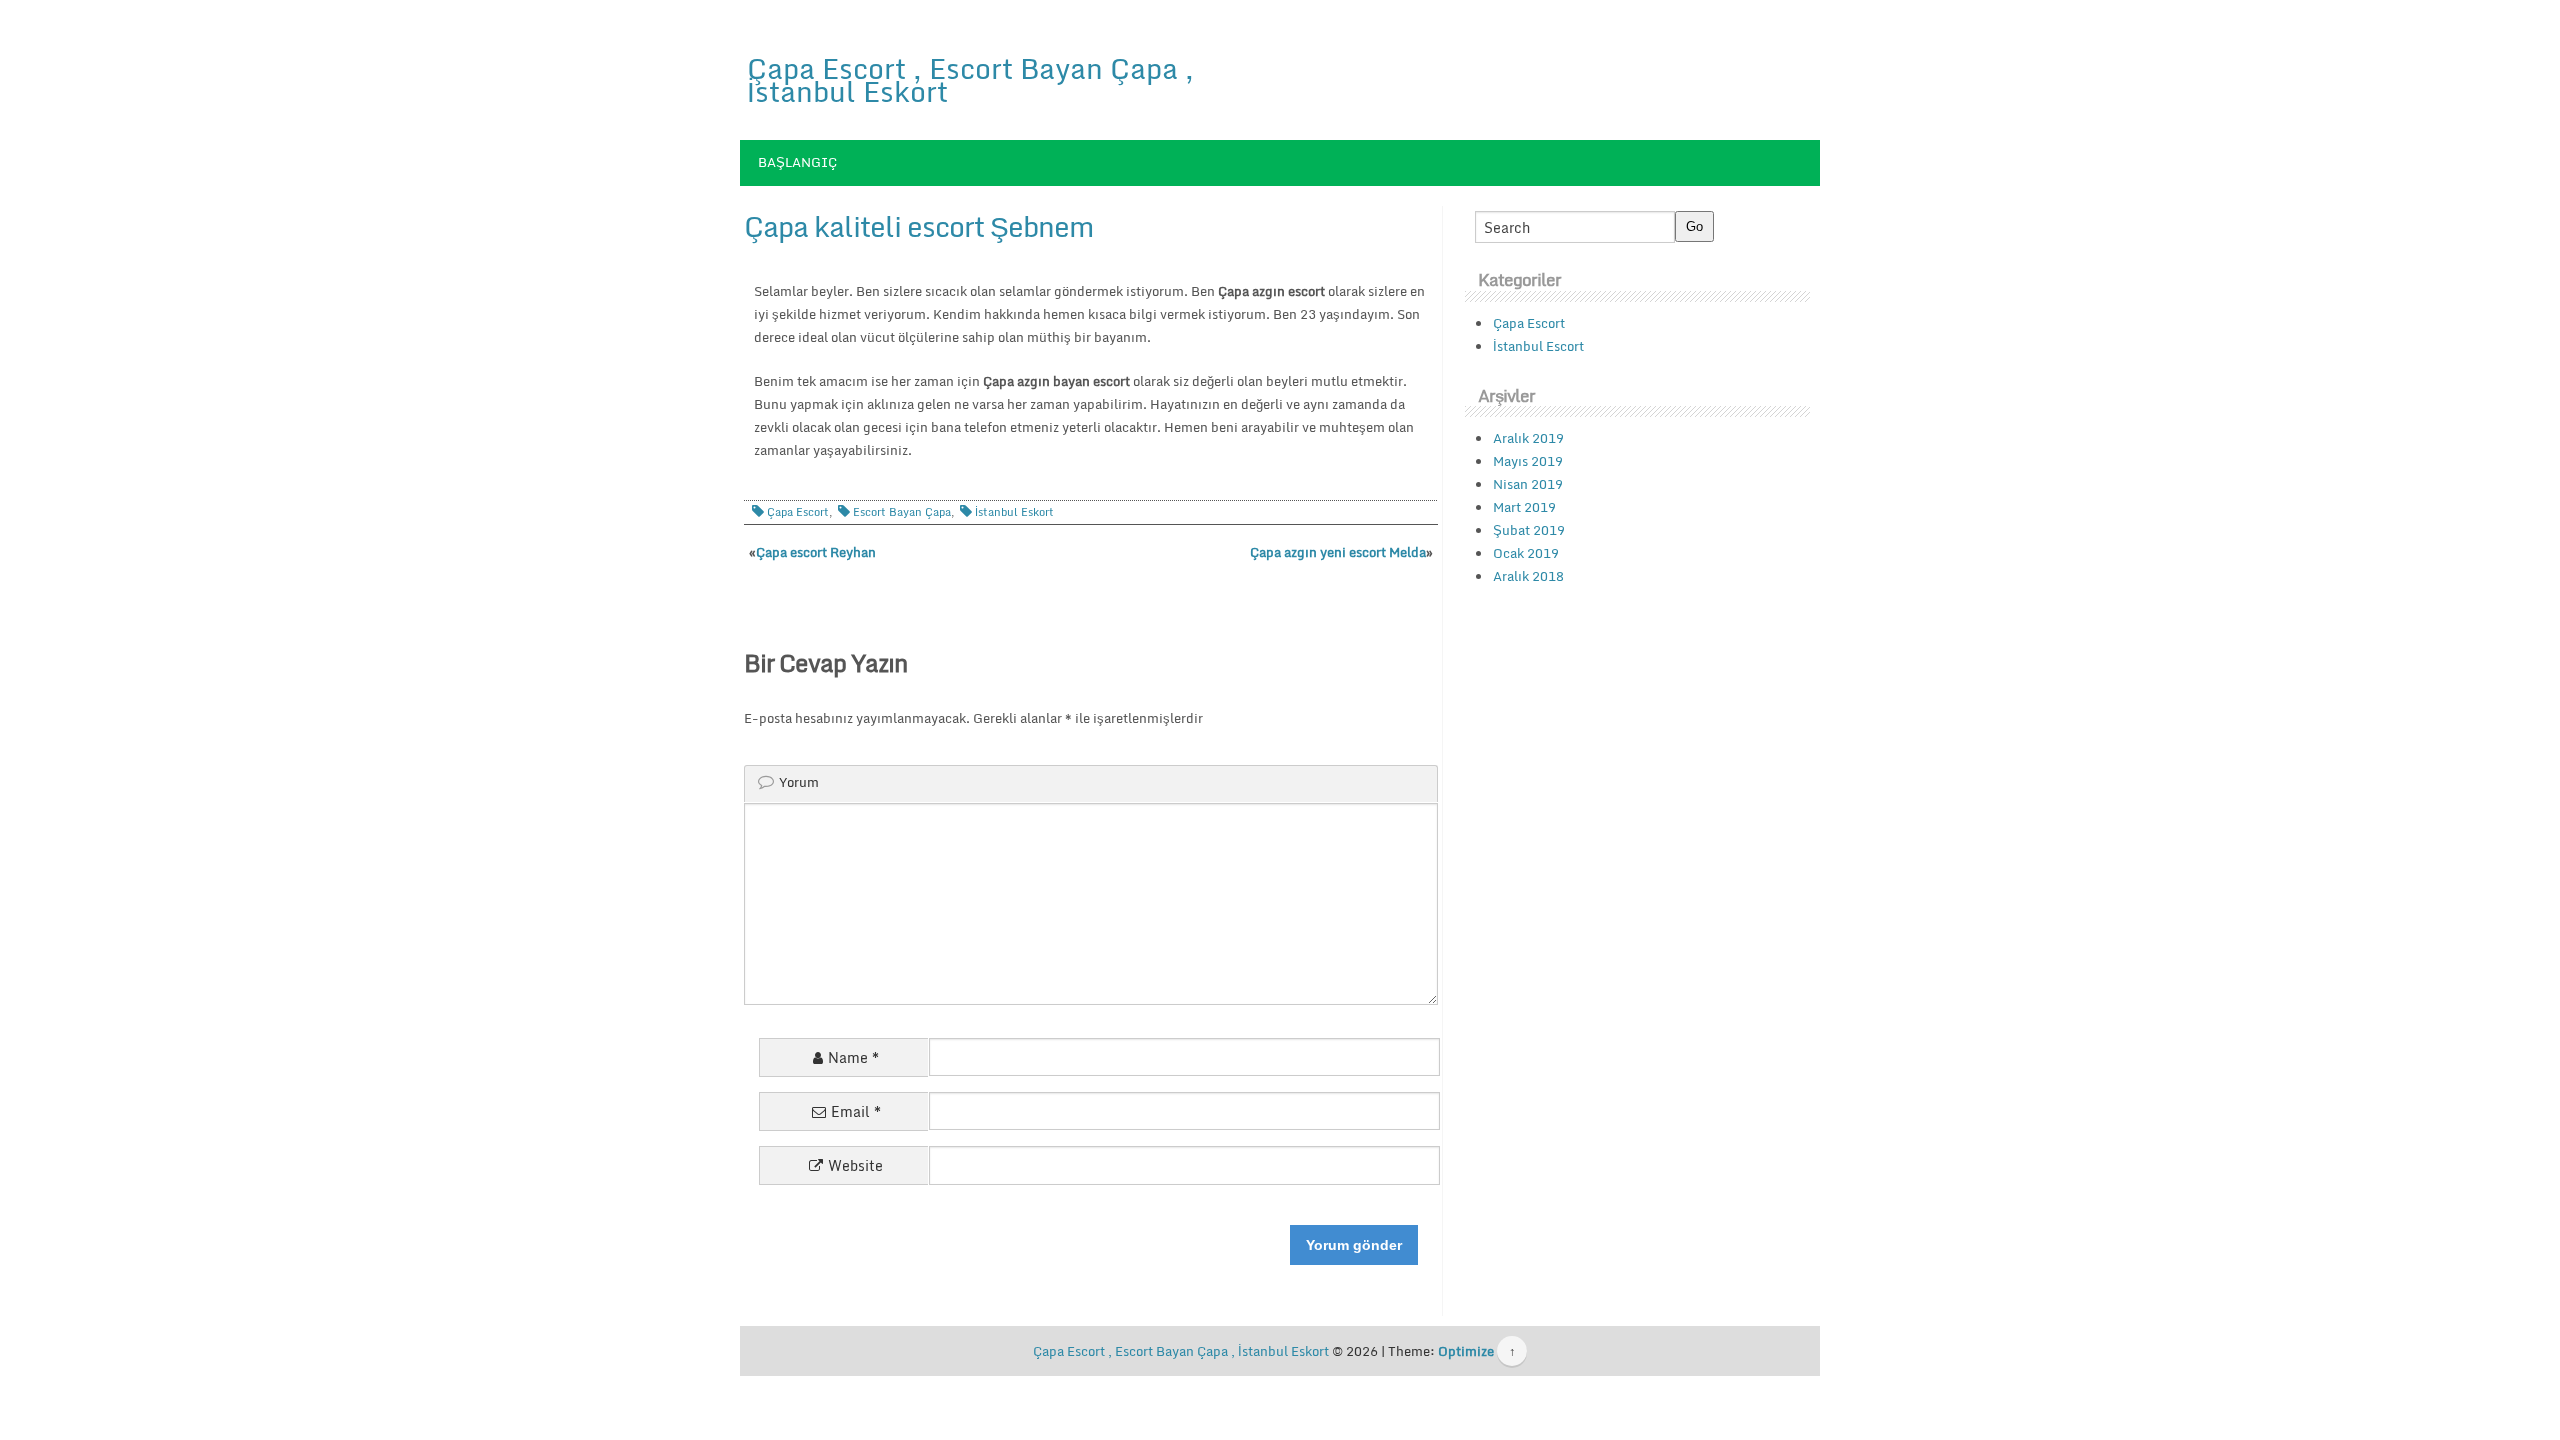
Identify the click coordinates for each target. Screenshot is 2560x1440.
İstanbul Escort (1538, 346)
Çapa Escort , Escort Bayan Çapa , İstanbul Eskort (970, 79)
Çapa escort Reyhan (816, 552)
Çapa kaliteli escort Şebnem (918, 226)
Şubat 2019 (1529, 530)
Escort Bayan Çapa (902, 512)
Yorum (799, 782)
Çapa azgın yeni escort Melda (1338, 552)
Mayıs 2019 (1528, 461)
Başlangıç (797, 162)
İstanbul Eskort (1014, 512)
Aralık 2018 (1528, 576)
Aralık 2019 (1528, 438)
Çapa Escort (798, 512)
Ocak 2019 (1526, 553)
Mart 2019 (1524, 507)
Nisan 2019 (1528, 484)
